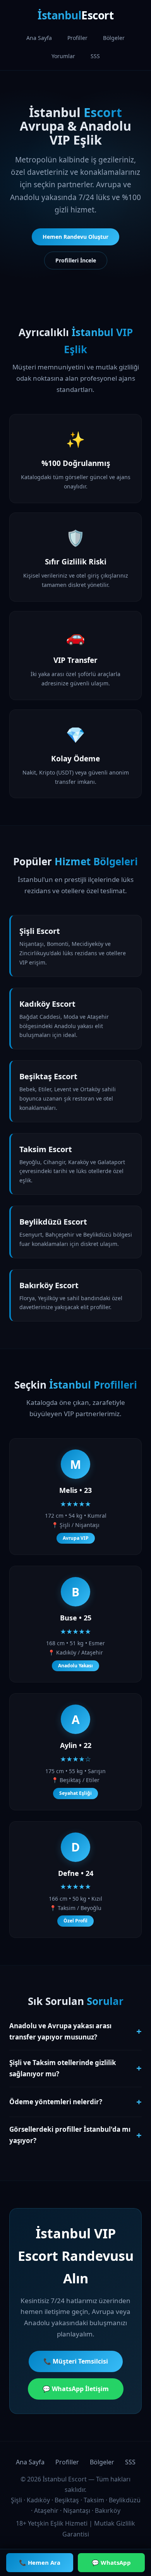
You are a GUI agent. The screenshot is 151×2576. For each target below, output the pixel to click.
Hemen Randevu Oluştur (75, 237)
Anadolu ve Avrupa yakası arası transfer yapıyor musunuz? (75, 2031)
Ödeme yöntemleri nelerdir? (75, 2102)
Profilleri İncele (76, 260)
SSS (95, 56)
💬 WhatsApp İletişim (76, 2389)
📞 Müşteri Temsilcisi (76, 2361)
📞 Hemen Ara (40, 2562)
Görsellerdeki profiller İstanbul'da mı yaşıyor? (75, 2135)
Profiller (77, 38)
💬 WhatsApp (111, 2562)
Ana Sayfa (39, 38)
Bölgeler (114, 38)
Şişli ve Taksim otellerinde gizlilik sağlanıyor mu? (75, 2068)
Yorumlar (63, 56)
